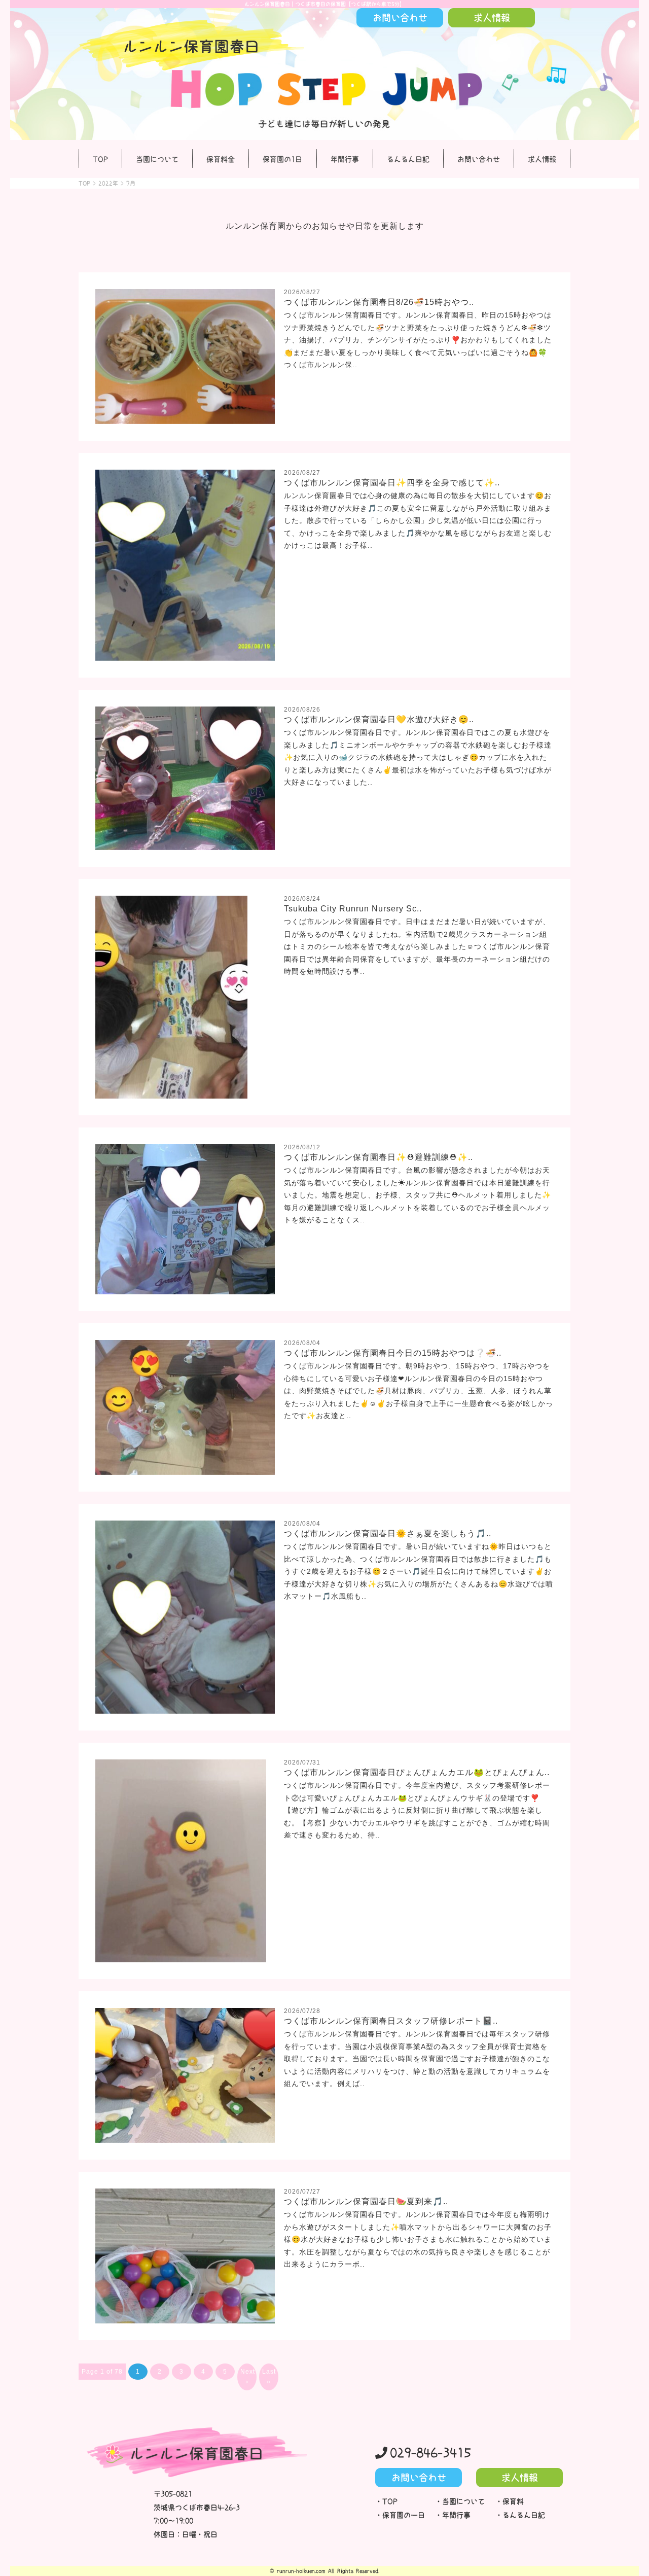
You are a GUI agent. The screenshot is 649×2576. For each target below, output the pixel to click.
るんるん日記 (408, 159)
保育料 (513, 2501)
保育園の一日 (404, 2515)
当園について (157, 159)
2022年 (108, 183)
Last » (269, 2377)
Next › (248, 2377)
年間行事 (345, 159)
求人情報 (542, 159)
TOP (100, 159)
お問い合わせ (479, 159)
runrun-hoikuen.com (301, 2571)
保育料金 (221, 159)
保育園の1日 (282, 159)
